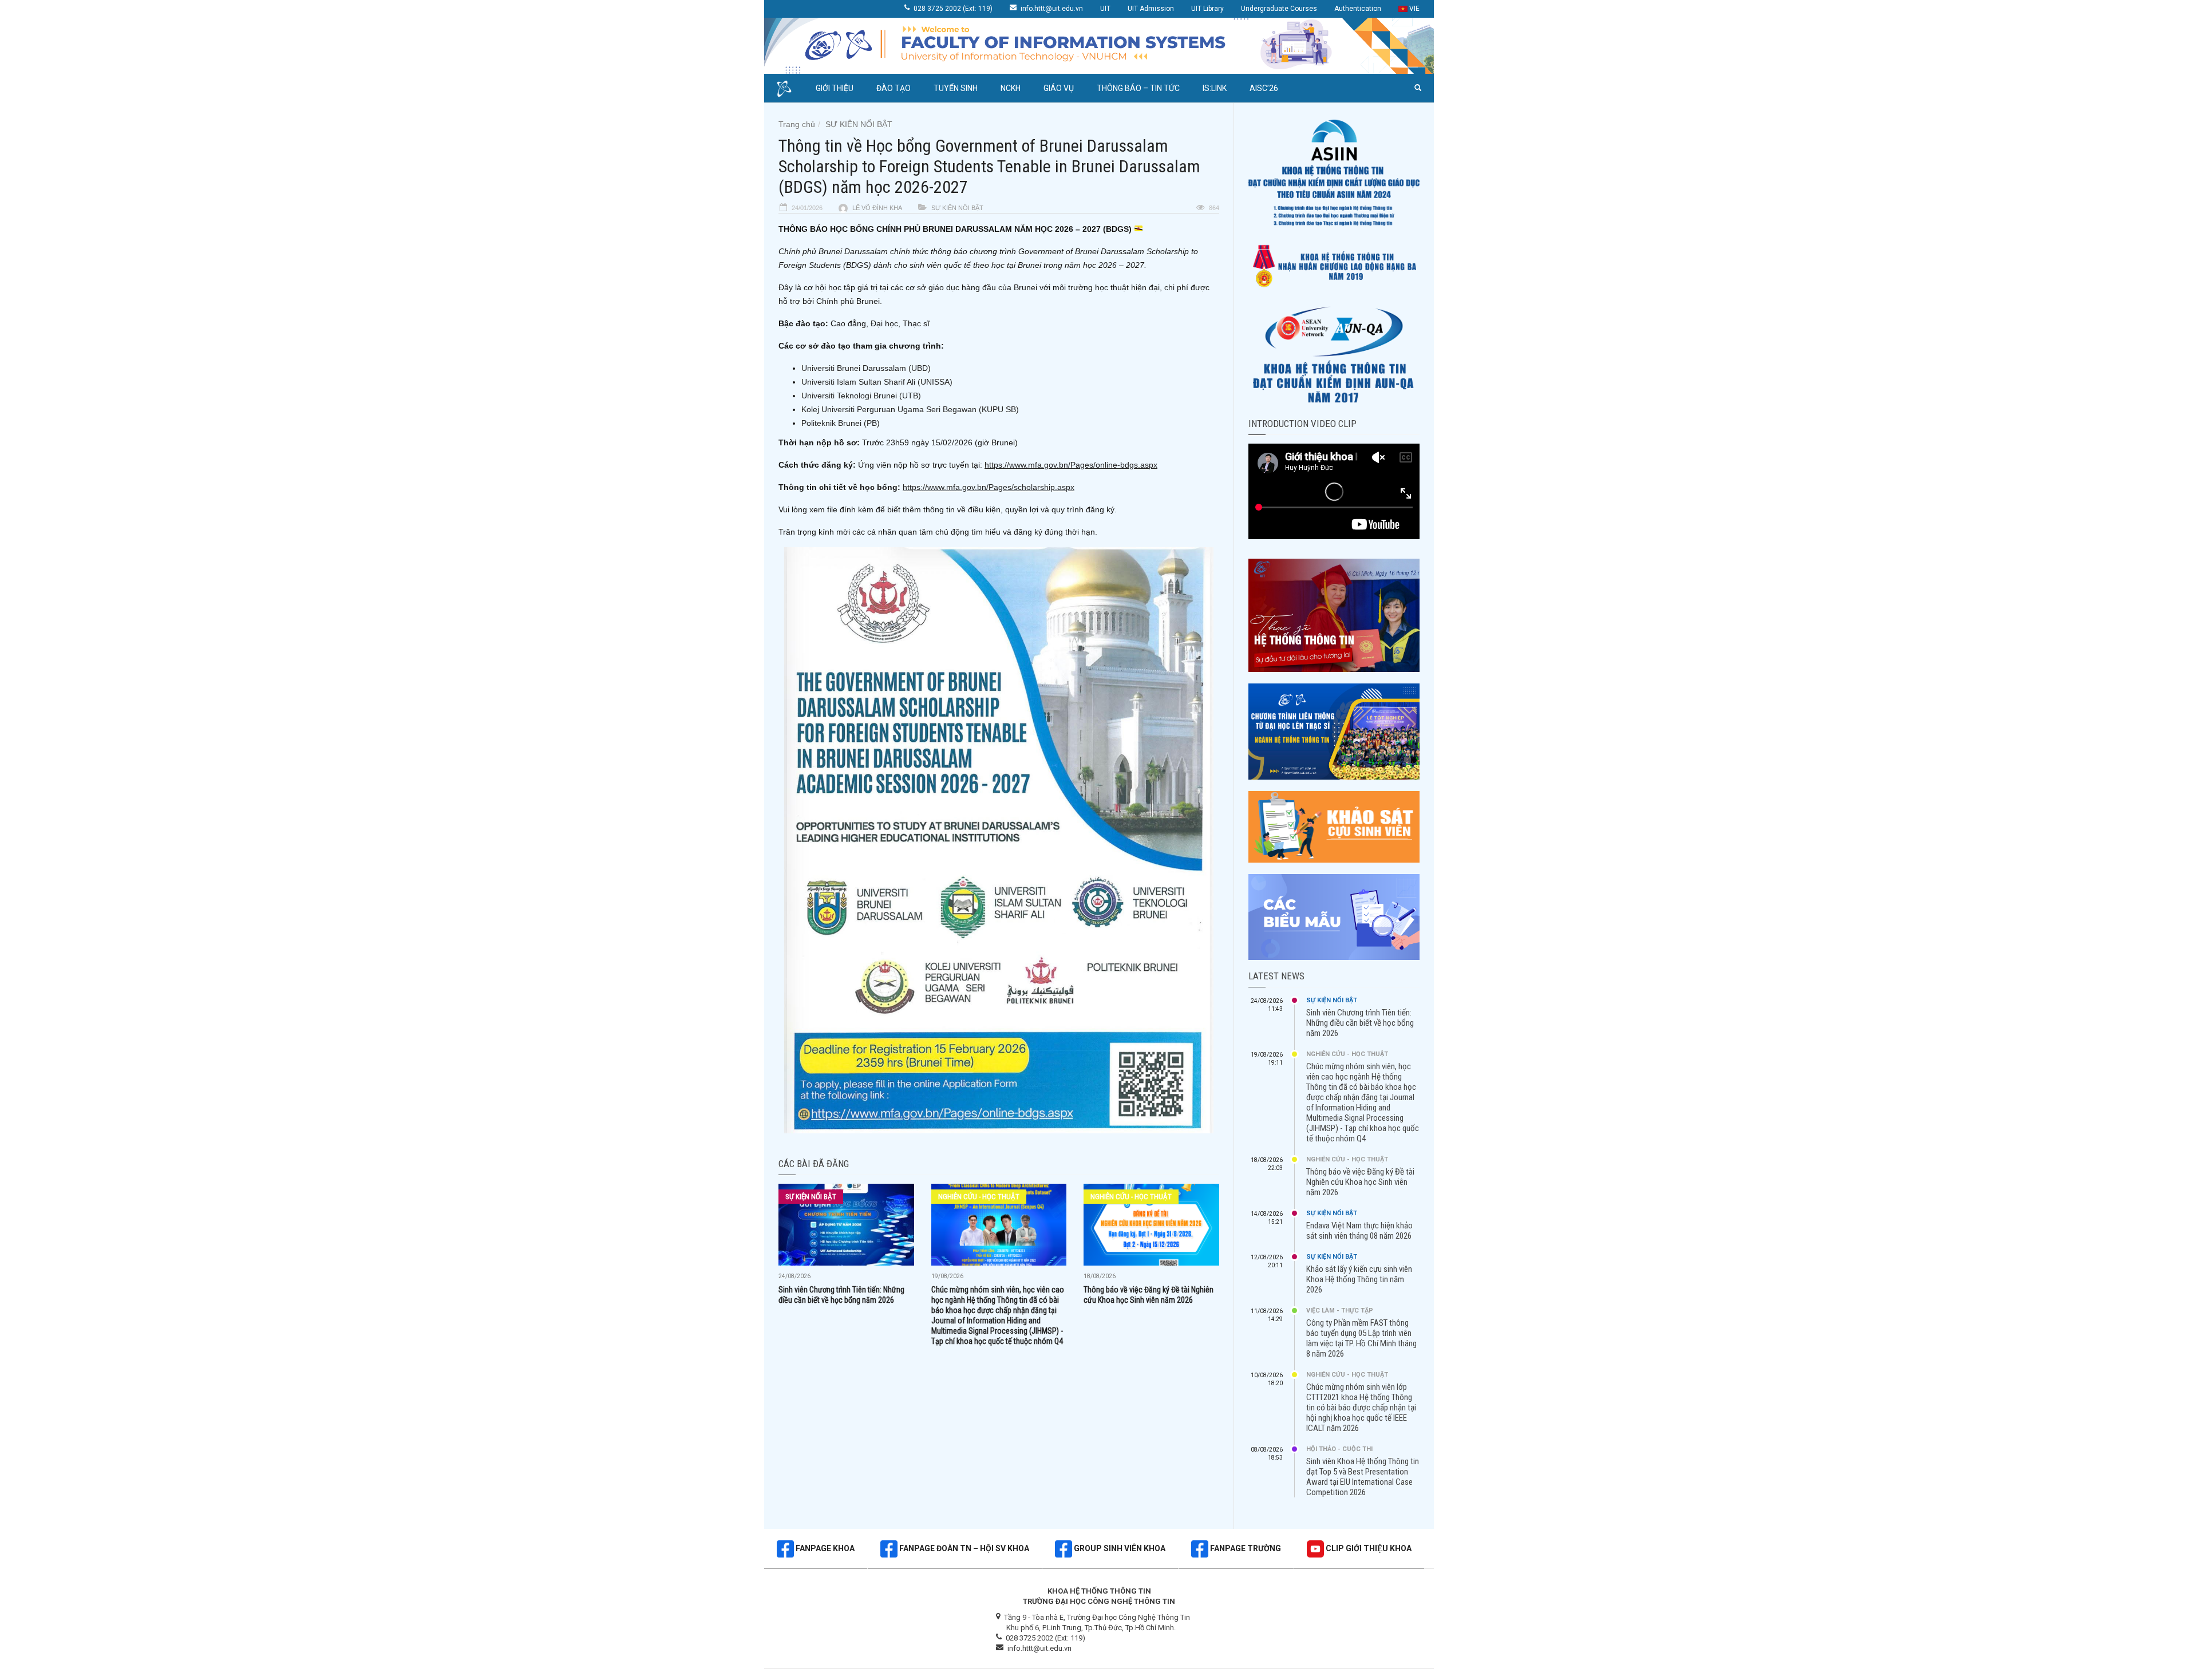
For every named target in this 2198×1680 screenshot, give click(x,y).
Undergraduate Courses (1279, 9)
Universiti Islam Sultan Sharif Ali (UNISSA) (877, 382)
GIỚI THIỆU (835, 88)
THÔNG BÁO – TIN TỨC (1138, 88)
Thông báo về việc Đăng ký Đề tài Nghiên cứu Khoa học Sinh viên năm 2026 (1360, 1182)
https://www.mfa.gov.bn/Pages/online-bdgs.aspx (1071, 465)
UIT (1105, 9)
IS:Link (1215, 88)
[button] (1418, 88)
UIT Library (1207, 9)
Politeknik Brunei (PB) (841, 423)
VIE (1414, 9)
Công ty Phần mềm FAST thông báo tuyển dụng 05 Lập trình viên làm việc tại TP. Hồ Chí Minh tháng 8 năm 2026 (1361, 1338)
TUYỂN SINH (956, 88)
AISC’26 (1264, 88)
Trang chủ (797, 124)
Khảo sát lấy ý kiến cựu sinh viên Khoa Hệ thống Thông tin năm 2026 (1359, 1279)
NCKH (1011, 88)
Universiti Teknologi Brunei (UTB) (861, 396)
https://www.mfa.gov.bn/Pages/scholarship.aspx (989, 487)
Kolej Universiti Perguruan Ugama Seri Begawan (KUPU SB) (910, 409)
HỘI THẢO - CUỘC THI (1339, 1449)
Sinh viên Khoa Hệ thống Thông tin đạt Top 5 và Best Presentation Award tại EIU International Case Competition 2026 (1363, 1477)
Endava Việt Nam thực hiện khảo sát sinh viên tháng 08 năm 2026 (1359, 1231)
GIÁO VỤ (1059, 88)
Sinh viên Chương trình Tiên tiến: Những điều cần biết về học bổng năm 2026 (1360, 1023)
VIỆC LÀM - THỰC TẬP (1340, 1311)
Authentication (1358, 9)
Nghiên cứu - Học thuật (979, 1197)
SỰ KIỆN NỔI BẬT (859, 124)
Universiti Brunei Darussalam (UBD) (866, 368)
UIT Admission (1151, 9)
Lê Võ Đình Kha (877, 208)
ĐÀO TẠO (894, 88)
